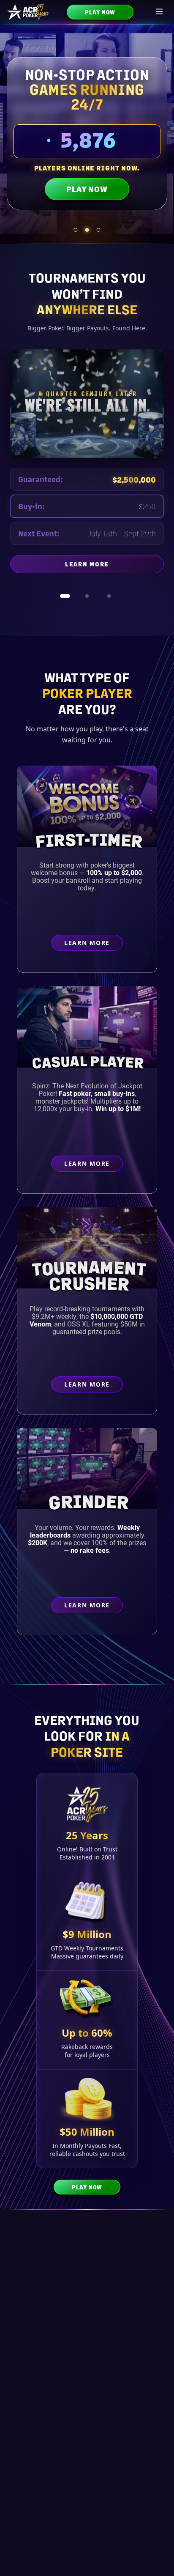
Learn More (114, 566)
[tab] (76, 230)
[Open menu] (160, 12)
